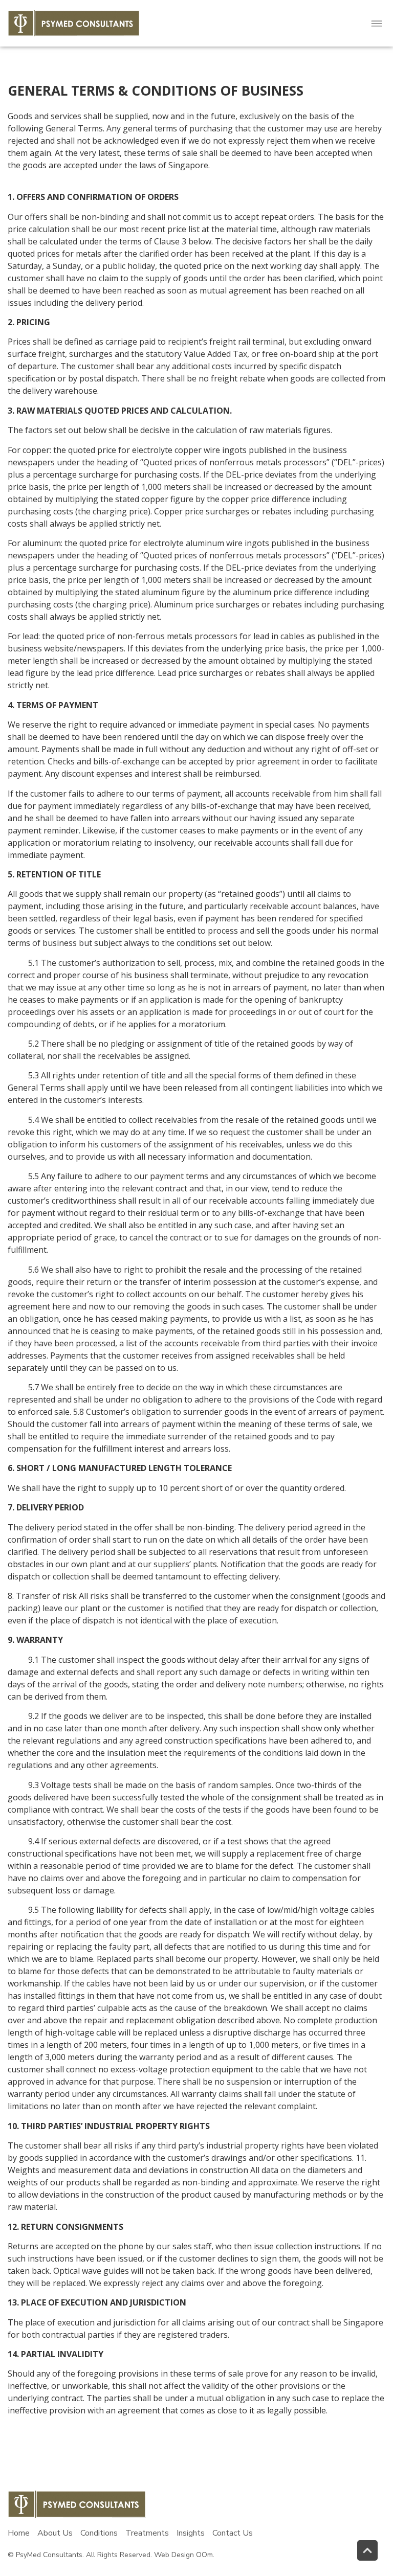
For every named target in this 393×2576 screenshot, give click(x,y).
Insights (191, 2533)
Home (19, 2533)
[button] (377, 23)
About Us (55, 2533)
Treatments (147, 2533)
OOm (204, 2555)
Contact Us (233, 2533)
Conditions (99, 2533)
